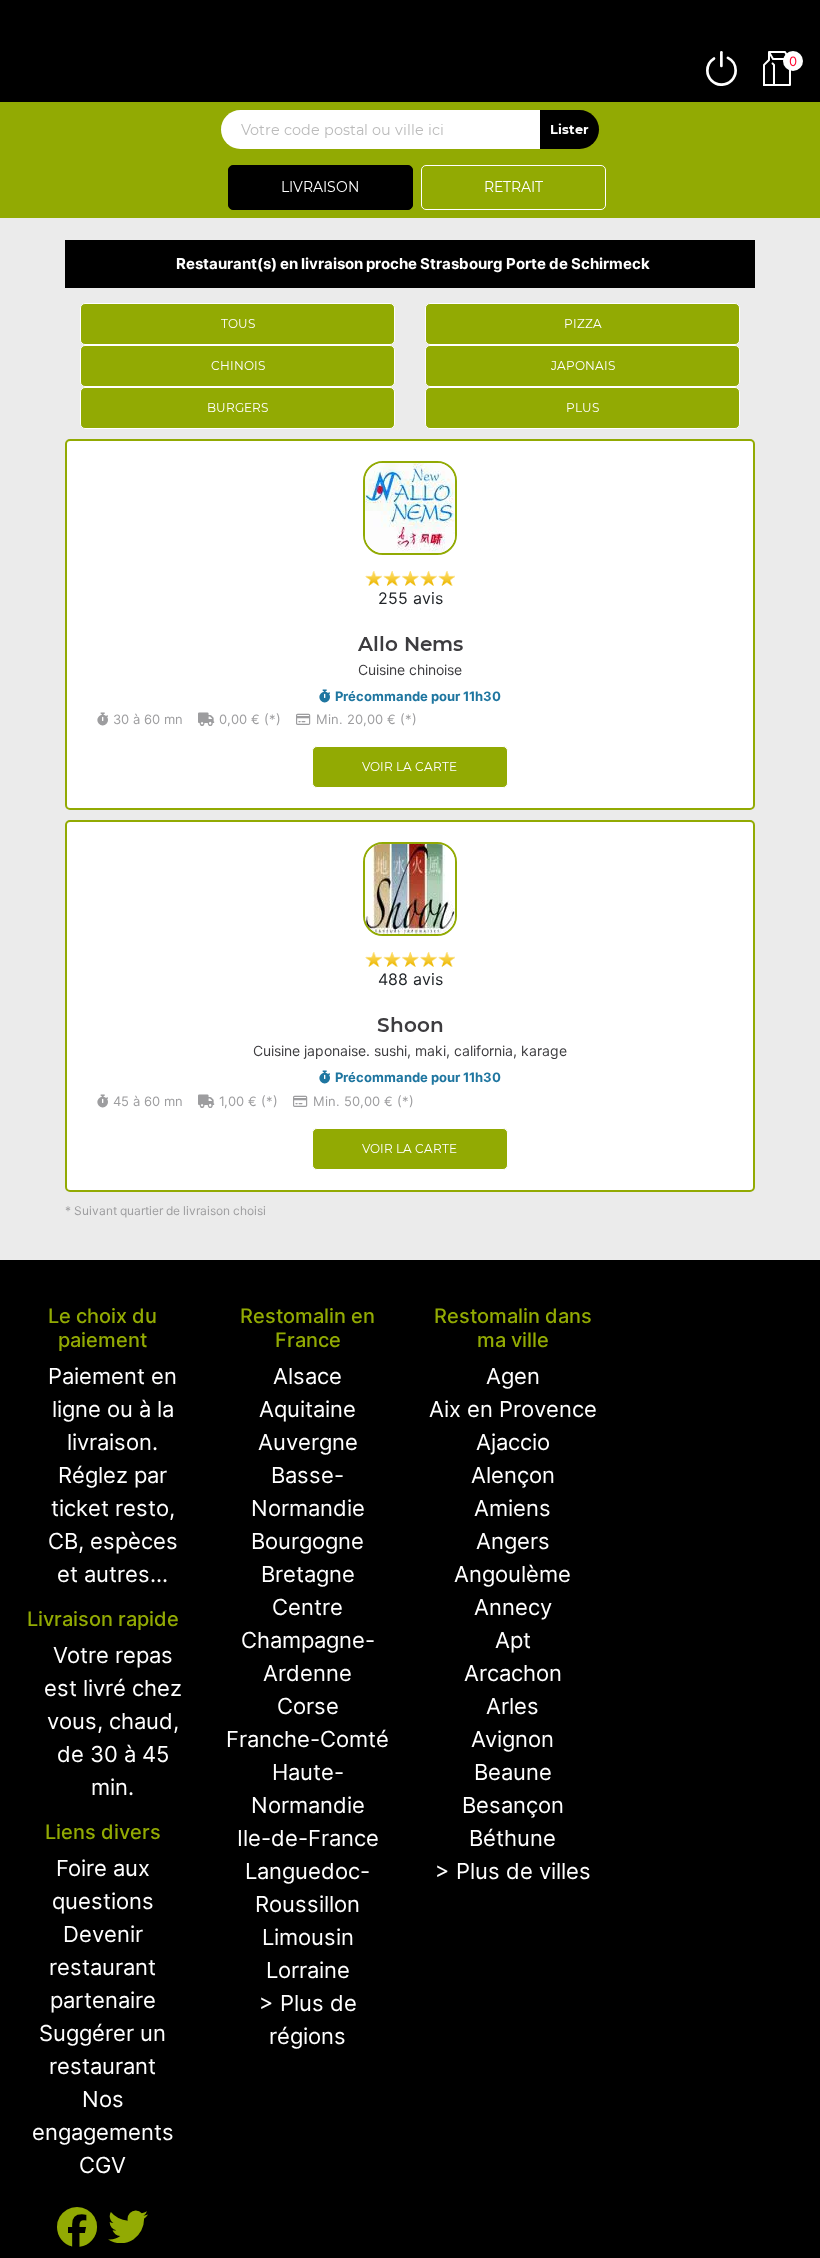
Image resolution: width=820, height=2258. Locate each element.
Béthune (512, 1838)
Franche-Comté (307, 1739)
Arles (512, 1706)
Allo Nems (410, 644)
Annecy (513, 1607)
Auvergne (308, 1442)
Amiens (512, 1508)
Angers (513, 1541)
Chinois (238, 365)
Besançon (513, 1805)
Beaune (513, 1772)
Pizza (583, 323)
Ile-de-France (308, 1838)
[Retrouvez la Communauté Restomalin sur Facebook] (82, 2227)
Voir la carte (409, 766)
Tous (238, 323)
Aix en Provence (513, 1409)
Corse (308, 1706)
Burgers (237, 407)
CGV (102, 2165)
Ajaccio (513, 1442)
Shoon (410, 1025)
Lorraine (308, 1970)
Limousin (308, 1937)
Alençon (513, 1475)
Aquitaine (307, 1409)
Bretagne (308, 1574)
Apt (513, 1640)
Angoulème (512, 1574)
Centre (307, 1607)
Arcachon (513, 1673)
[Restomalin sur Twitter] (128, 2227)
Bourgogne (307, 1541)
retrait (513, 187)
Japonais (583, 365)
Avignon (512, 1739)
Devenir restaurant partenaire (102, 1967)
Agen (513, 1376)
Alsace (307, 1376)
